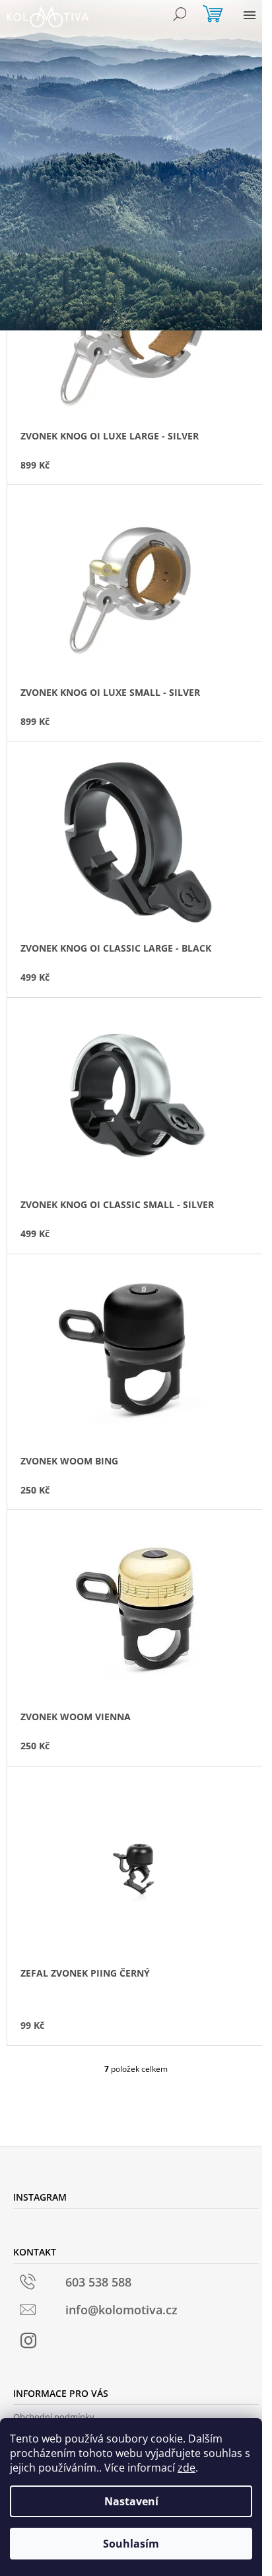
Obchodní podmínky (54, 2417)
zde (187, 2468)
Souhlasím (131, 2544)
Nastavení (131, 2501)
